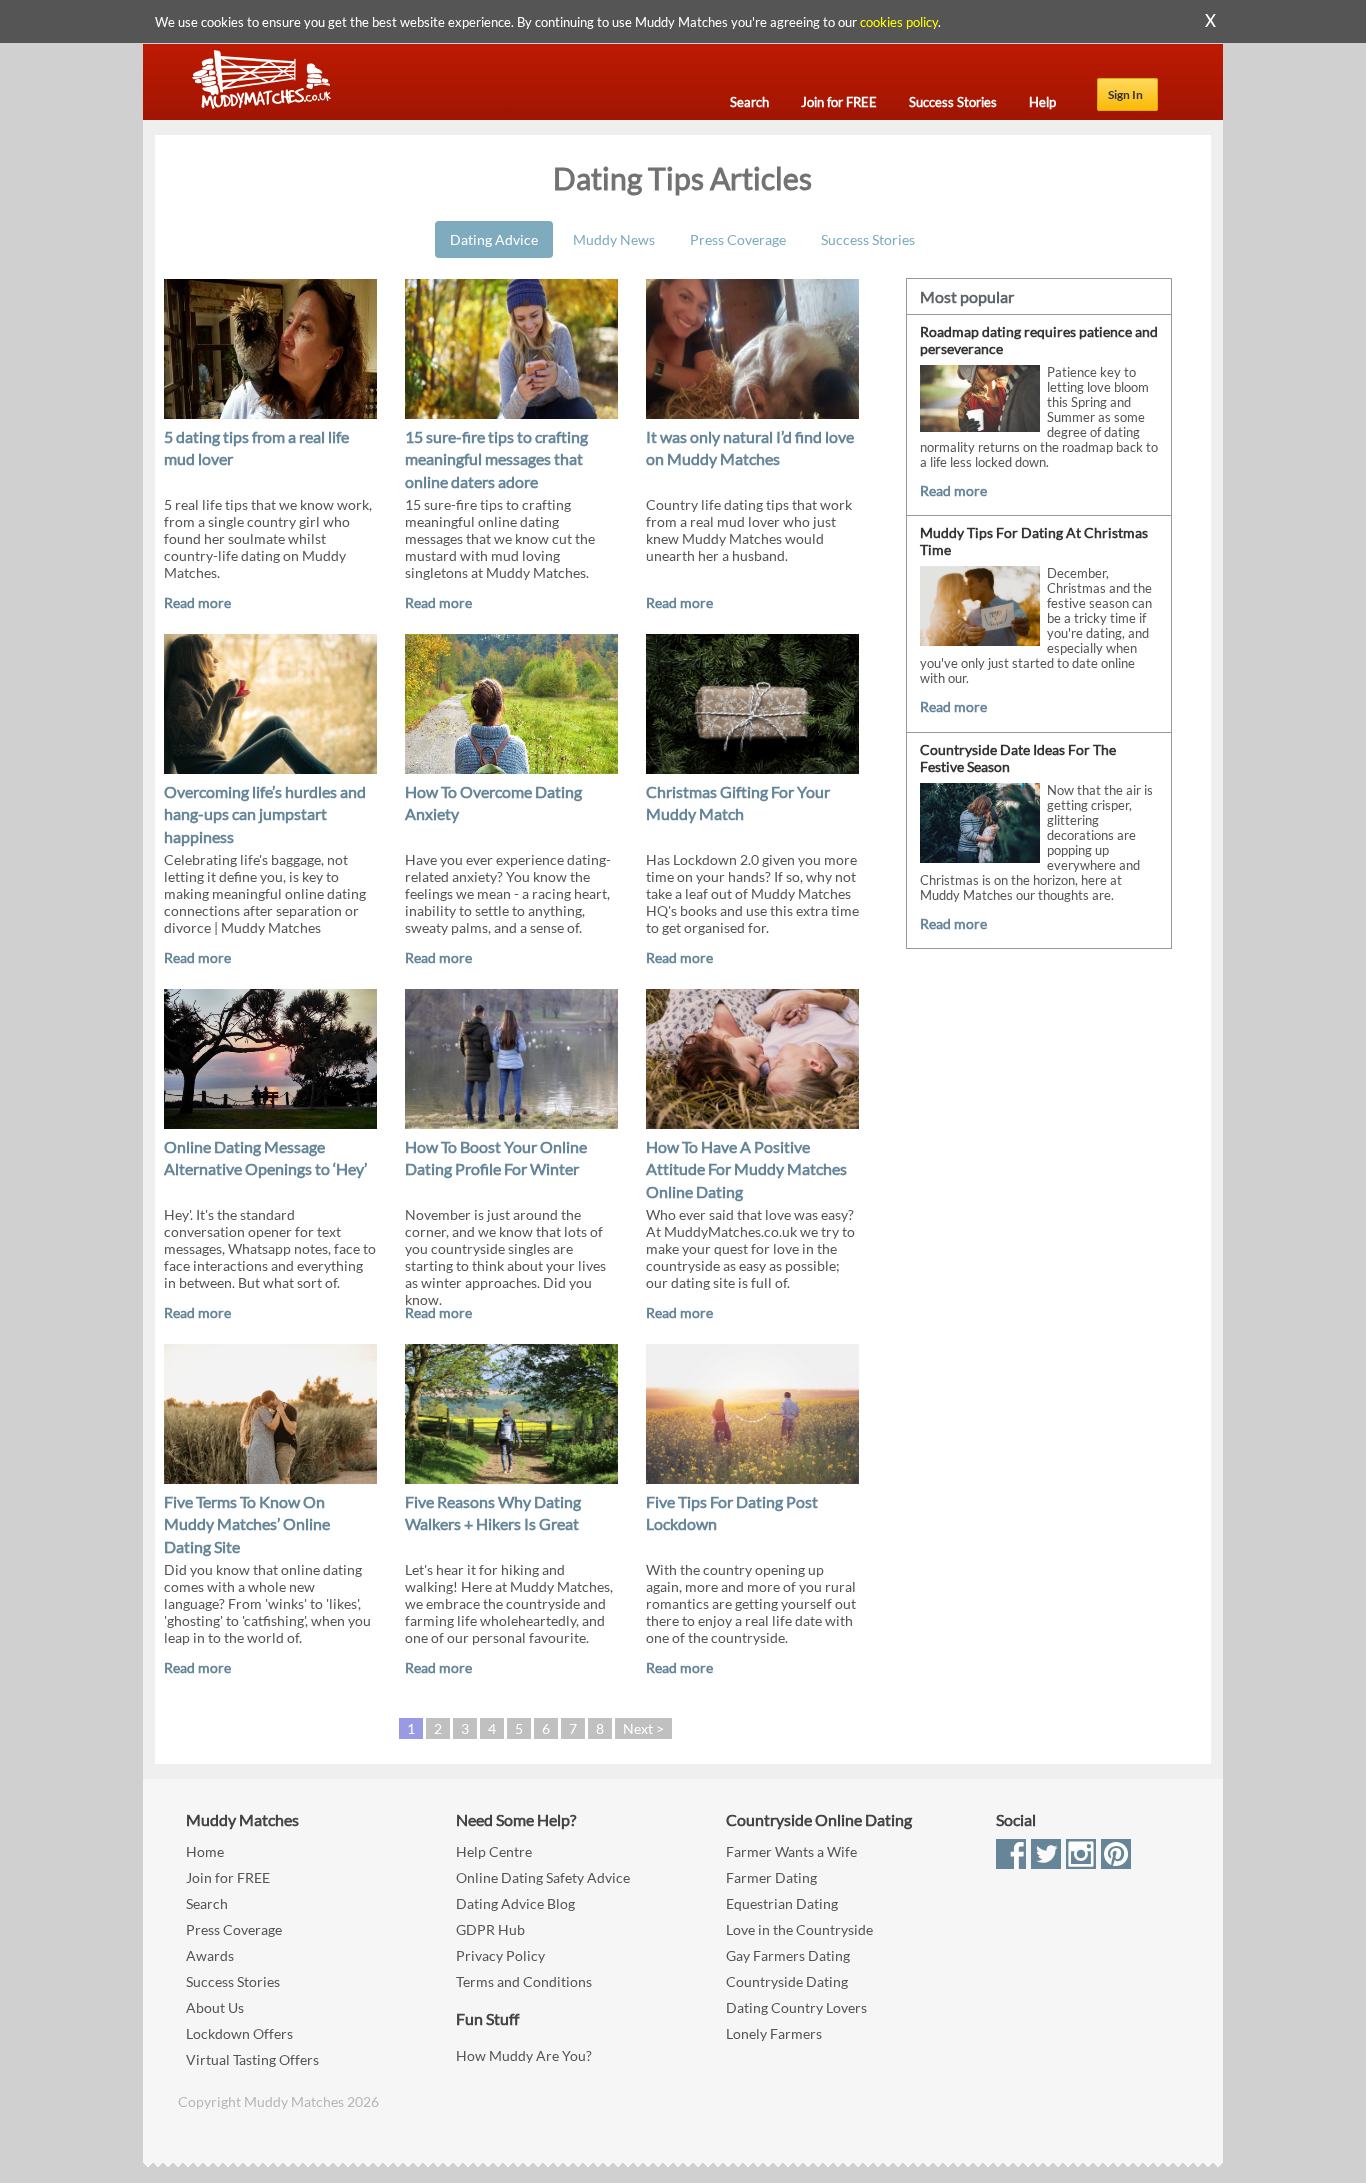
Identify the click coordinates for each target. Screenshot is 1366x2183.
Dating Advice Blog (515, 1903)
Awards (210, 1955)
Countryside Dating (787, 1981)
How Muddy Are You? (524, 2055)
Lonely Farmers (774, 2033)
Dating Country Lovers (796, 2007)
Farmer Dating (771, 1877)
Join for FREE (228, 1877)
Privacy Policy (500, 1955)
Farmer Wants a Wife (791, 1851)
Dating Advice (494, 239)
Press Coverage (738, 239)
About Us (215, 2007)
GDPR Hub (490, 1929)
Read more (197, 602)
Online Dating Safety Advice (543, 1877)
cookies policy (899, 22)
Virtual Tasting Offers (252, 2059)
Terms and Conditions (524, 1981)
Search (207, 1903)
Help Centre (494, 1851)
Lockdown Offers (239, 2033)
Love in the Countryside (799, 1929)
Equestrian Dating (782, 1903)
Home (205, 1851)
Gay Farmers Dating (788, 1955)
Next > (643, 1728)
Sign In (1125, 94)
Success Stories (868, 239)
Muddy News (614, 239)
